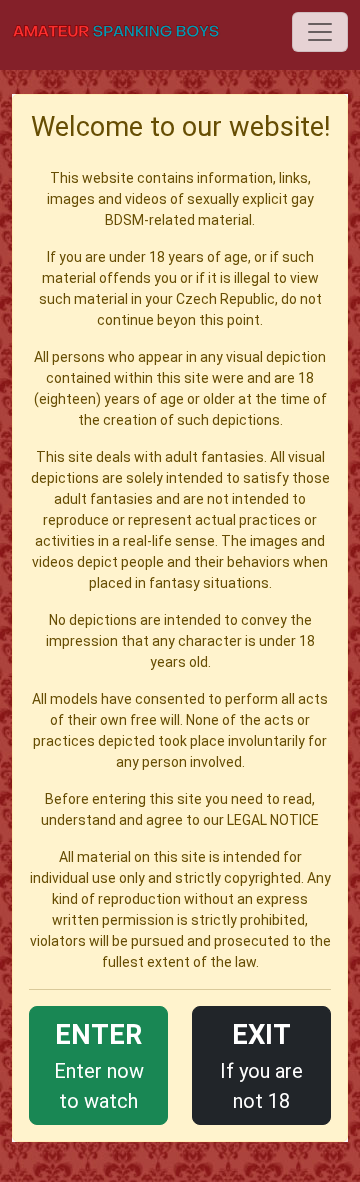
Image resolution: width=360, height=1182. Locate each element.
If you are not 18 (261, 1066)
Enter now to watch (99, 1066)
